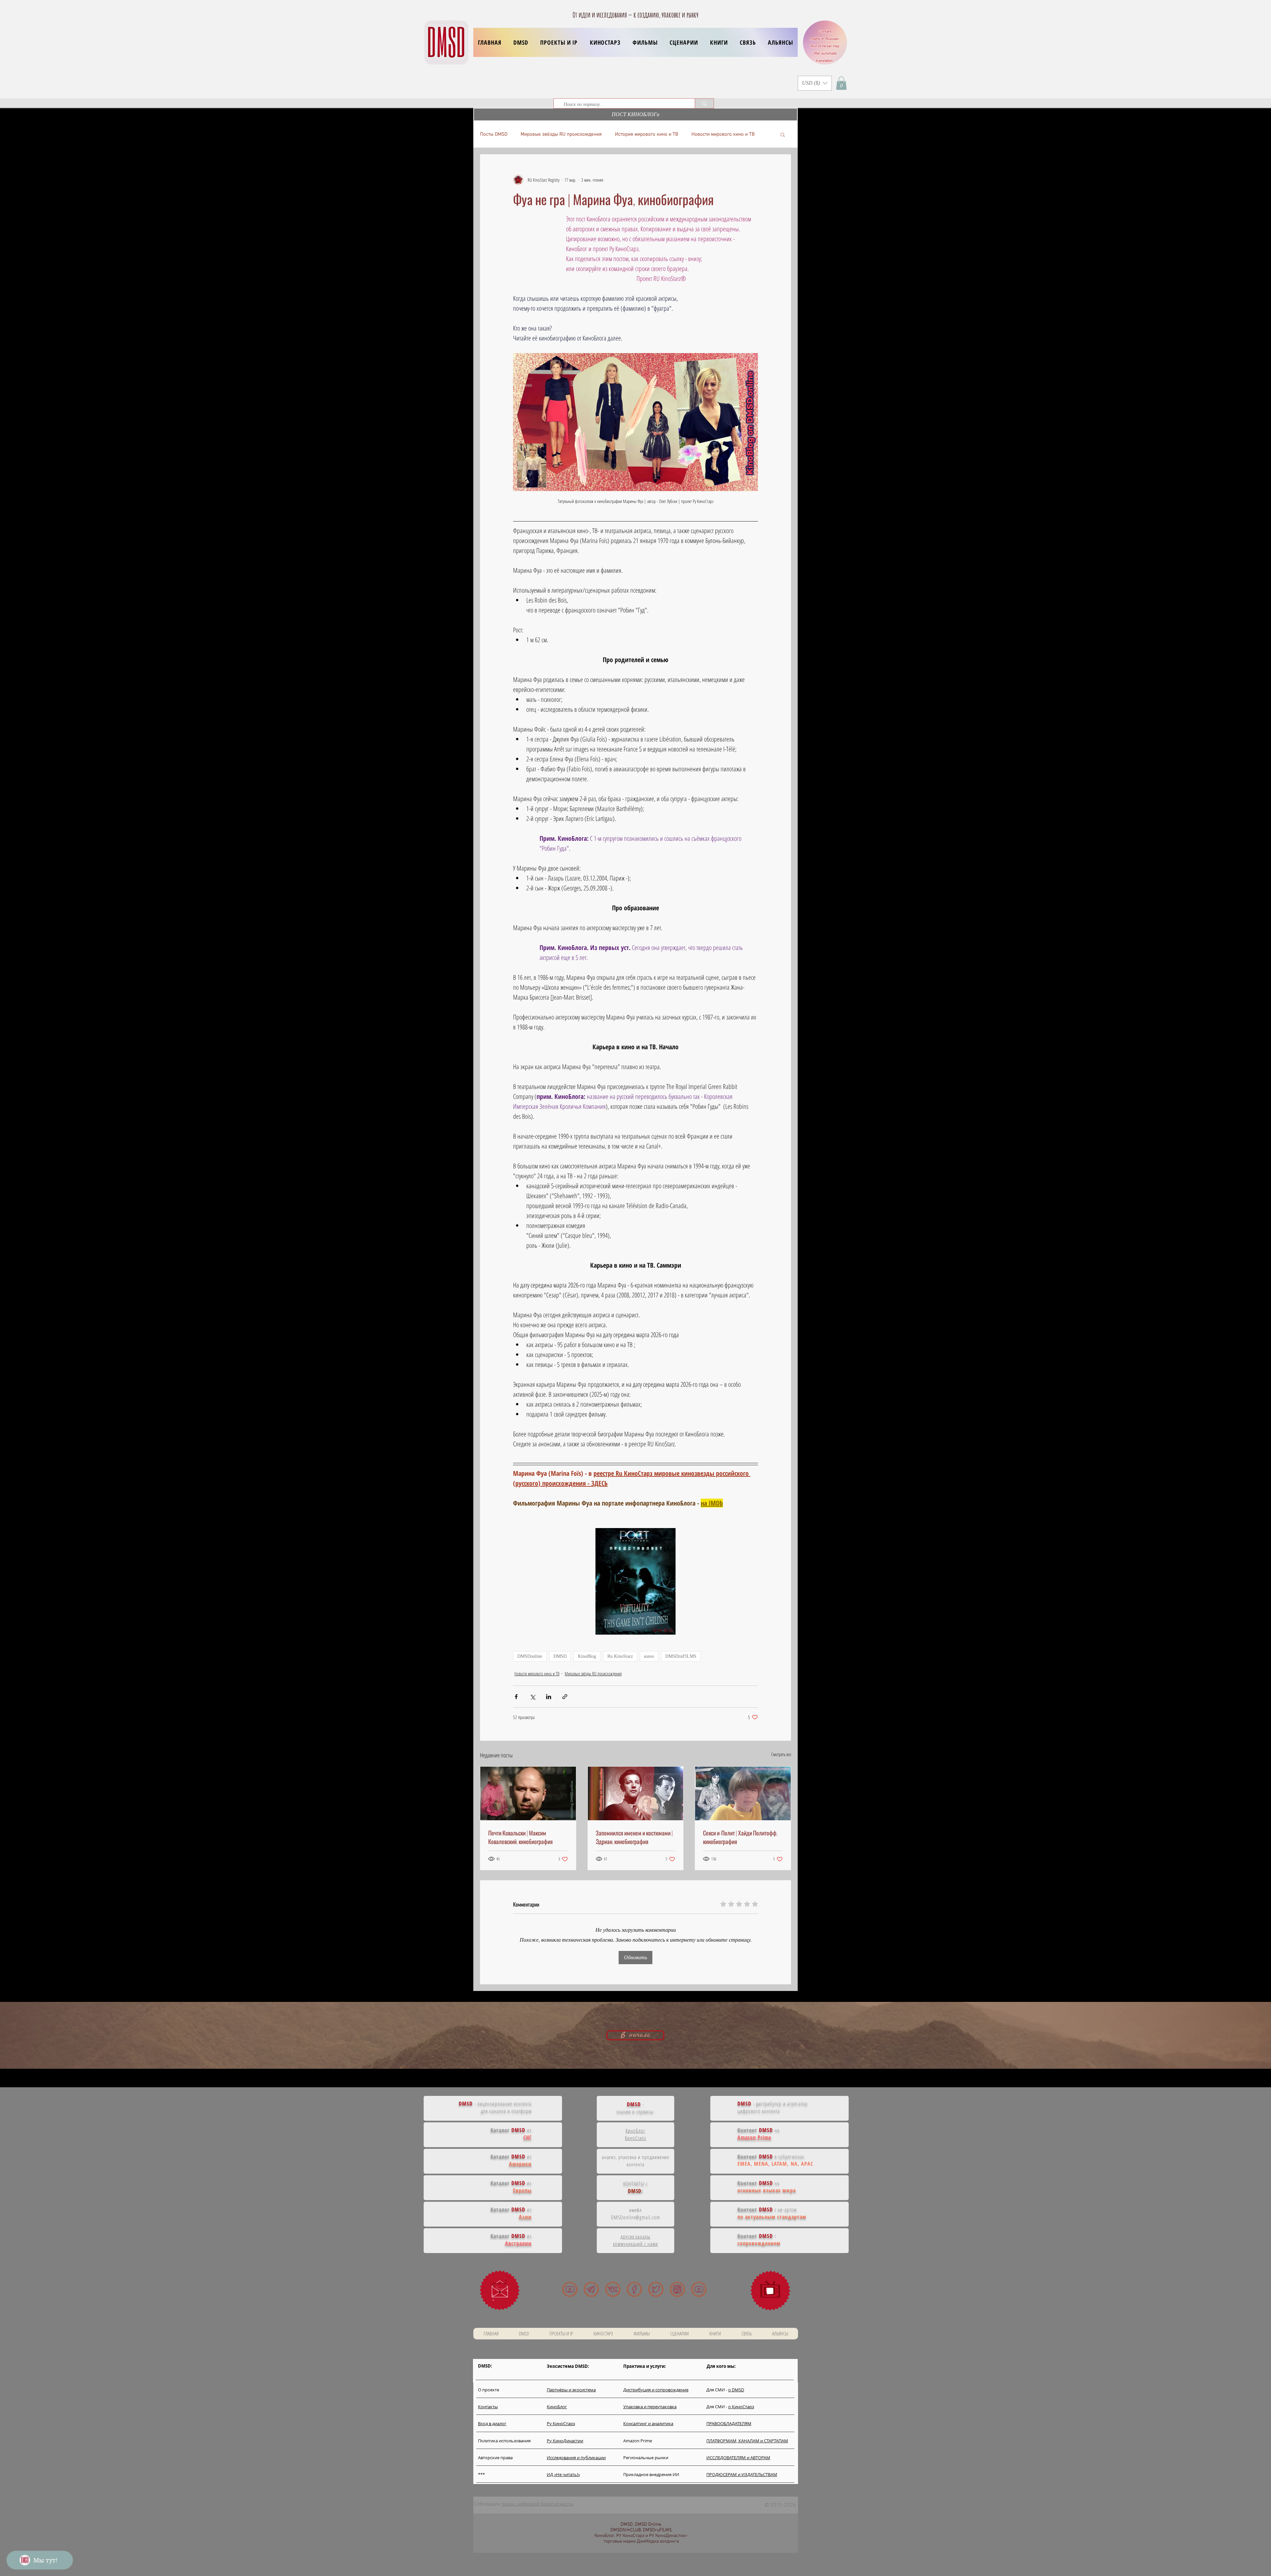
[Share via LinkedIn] (549, 1697)
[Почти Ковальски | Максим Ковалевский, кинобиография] (528, 1793)
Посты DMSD (494, 134)
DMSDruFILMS (681, 1656)
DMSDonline (530, 1656)
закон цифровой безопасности (537, 2504)
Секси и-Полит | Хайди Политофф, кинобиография (740, 1837)
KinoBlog (587, 1656)
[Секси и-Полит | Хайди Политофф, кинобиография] (743, 1793)
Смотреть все (781, 1754)
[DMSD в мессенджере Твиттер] (656, 2289)
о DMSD (736, 2390)
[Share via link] (565, 1697)
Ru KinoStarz (620, 1656)
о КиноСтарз (741, 2407)
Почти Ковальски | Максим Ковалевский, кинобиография (520, 1837)
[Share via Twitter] (532, 1697)
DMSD (560, 1656)
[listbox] (815, 83)
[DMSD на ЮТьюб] (570, 2289)
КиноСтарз (636, 2138)
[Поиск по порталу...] (704, 103)
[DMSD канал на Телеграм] (591, 2289)
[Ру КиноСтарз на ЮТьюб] (699, 2289)
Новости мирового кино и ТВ (723, 134)
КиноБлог (635, 2131)
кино (649, 1656)
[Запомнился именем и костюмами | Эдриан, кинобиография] (636, 1793)
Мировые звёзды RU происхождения (561, 134)
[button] (559, 42)
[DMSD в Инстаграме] (677, 2289)
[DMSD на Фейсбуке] (634, 2289)
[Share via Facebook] (516, 1697)
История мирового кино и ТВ (647, 134)
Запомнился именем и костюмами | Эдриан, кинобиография (634, 1837)
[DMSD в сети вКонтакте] (613, 2289)
